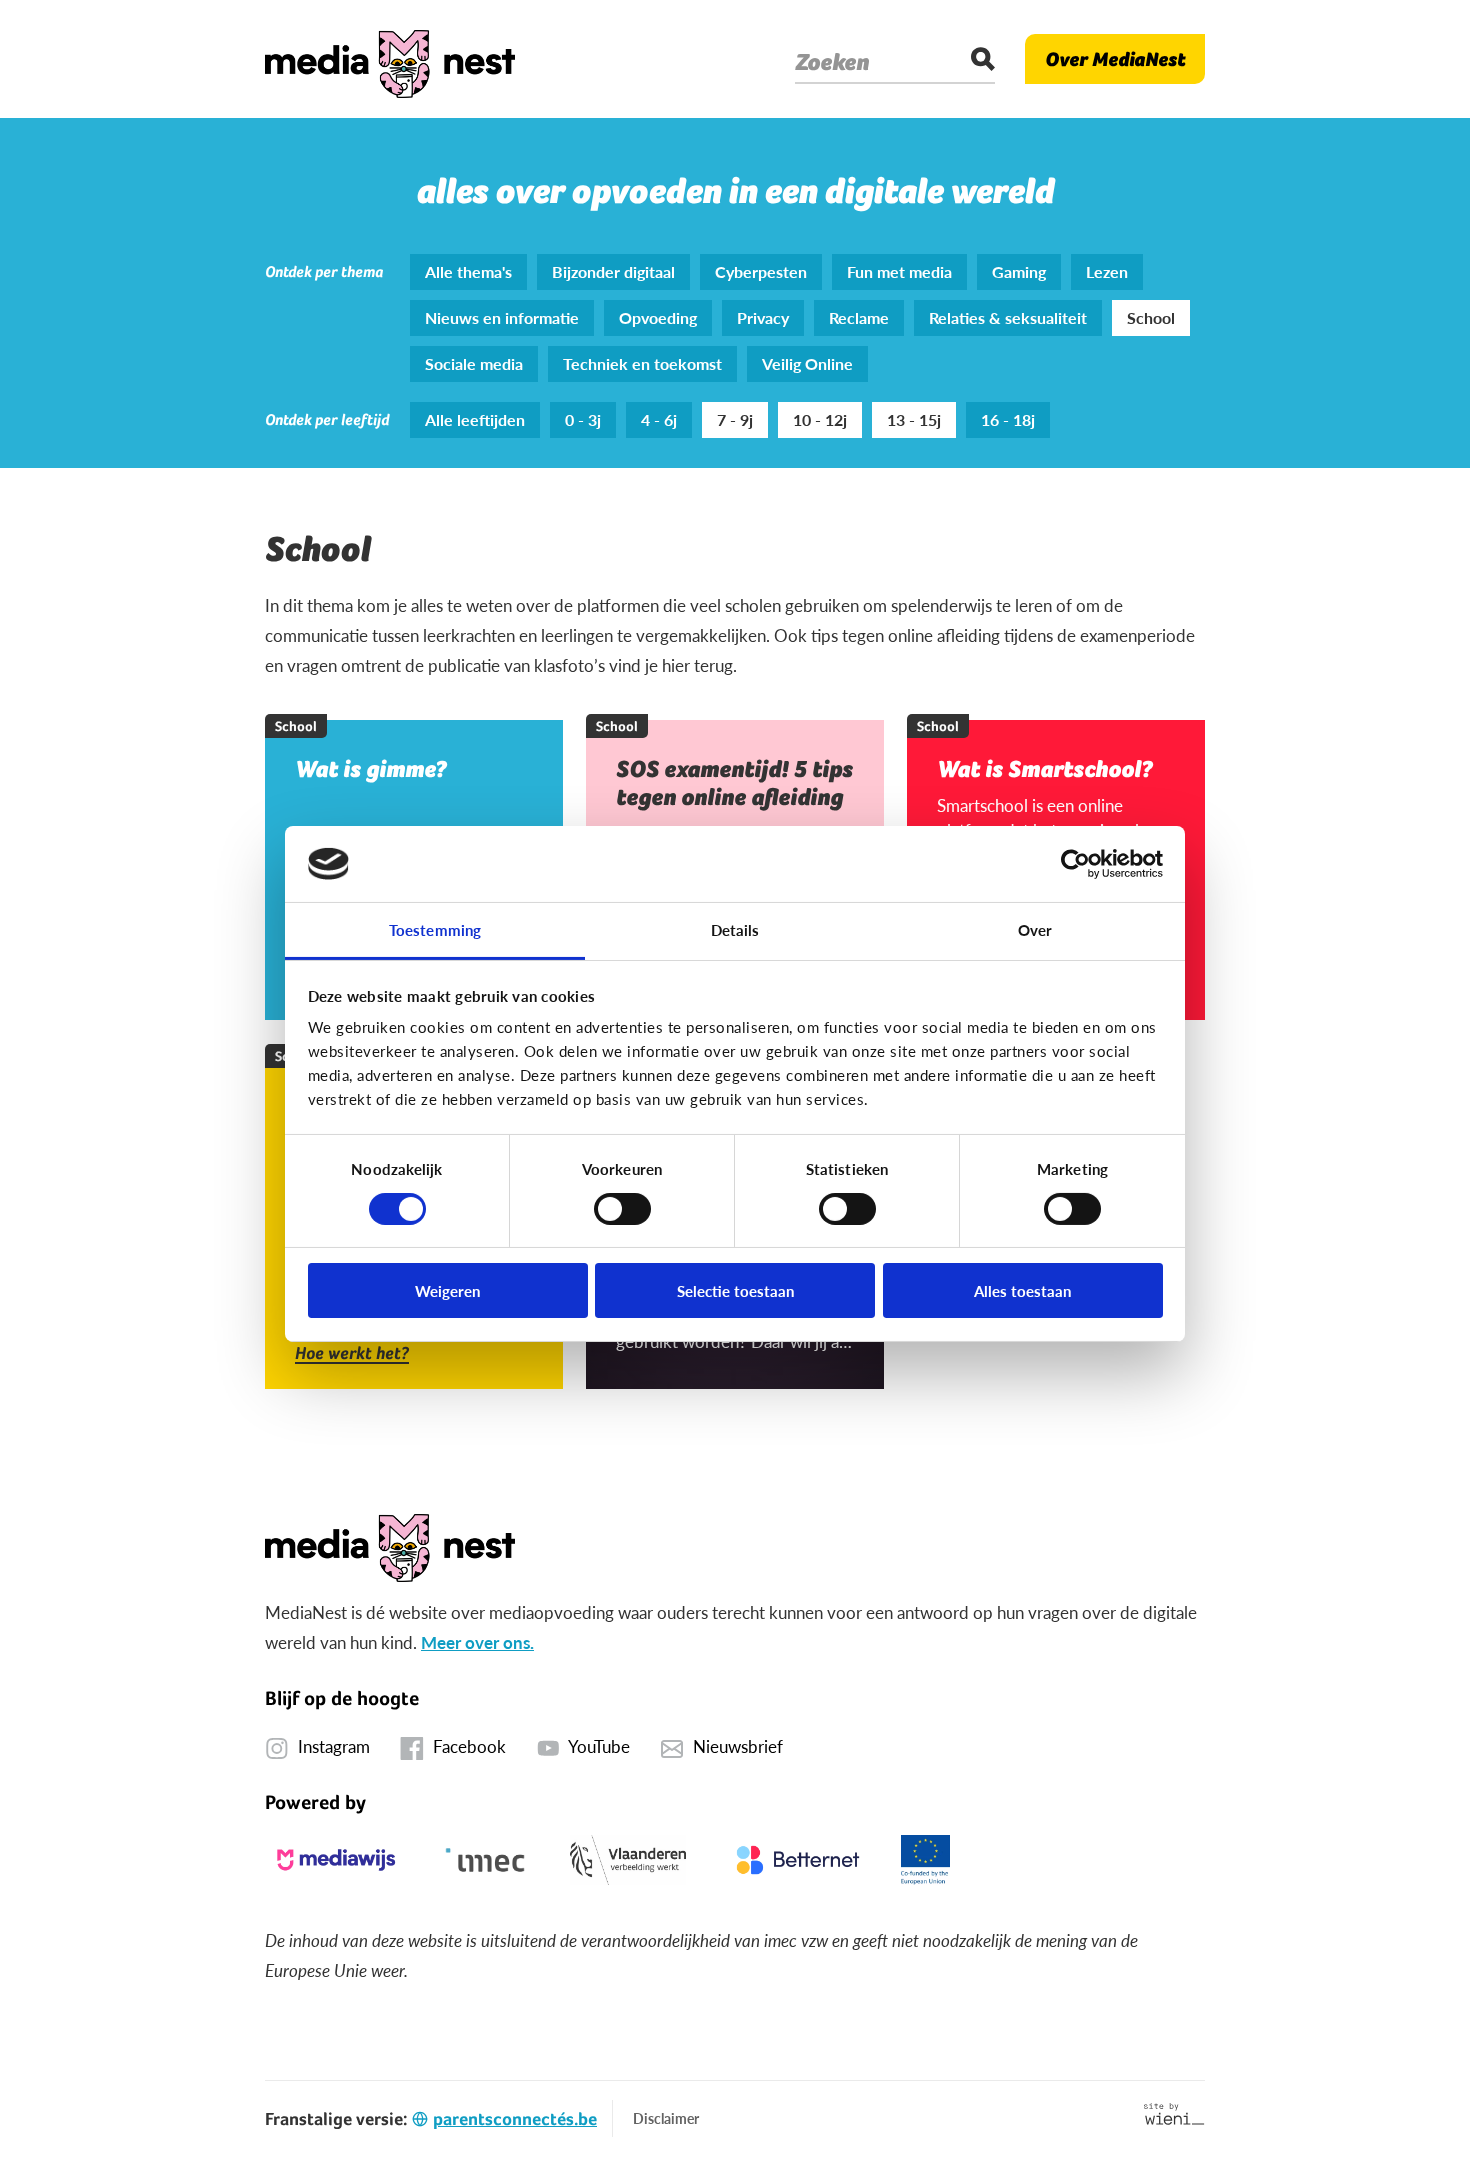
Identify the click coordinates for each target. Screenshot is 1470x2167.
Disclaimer (666, 2118)
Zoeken (832, 62)
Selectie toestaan (735, 1290)
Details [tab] (735, 929)
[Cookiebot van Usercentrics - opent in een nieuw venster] (1075, 864)
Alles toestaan (1022, 1290)
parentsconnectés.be (515, 2118)
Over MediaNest (1115, 59)
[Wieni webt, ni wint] (1174, 2114)
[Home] (390, 59)
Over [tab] (1035, 929)
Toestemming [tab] (435, 929)
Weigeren (447, 1290)
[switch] (622, 1209)
